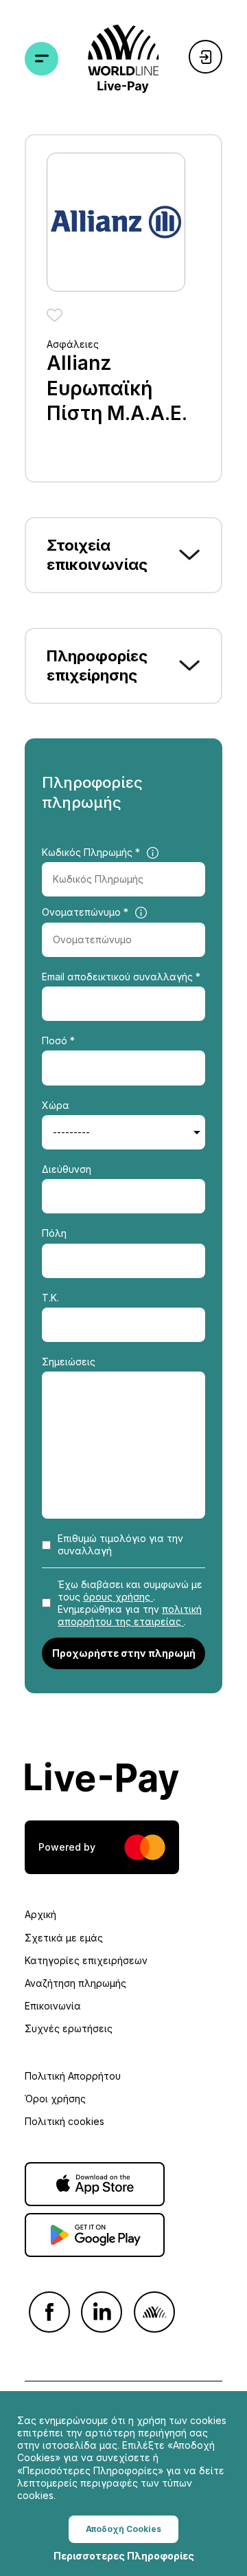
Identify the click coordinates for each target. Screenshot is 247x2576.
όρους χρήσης (118, 1597)
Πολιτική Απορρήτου (73, 2076)
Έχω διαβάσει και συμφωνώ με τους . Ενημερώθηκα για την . (130, 1603)
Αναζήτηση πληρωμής (75, 1983)
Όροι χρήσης (55, 2099)
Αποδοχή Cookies (123, 2529)
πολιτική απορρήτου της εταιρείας (130, 1615)
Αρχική (40, 1914)
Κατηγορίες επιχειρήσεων (86, 1960)
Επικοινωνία (53, 2006)
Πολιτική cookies (64, 2121)
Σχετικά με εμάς (64, 1938)
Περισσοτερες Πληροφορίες (124, 2556)
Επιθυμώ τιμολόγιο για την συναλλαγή (120, 1544)
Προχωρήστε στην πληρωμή (124, 1653)
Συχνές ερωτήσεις (69, 2028)
